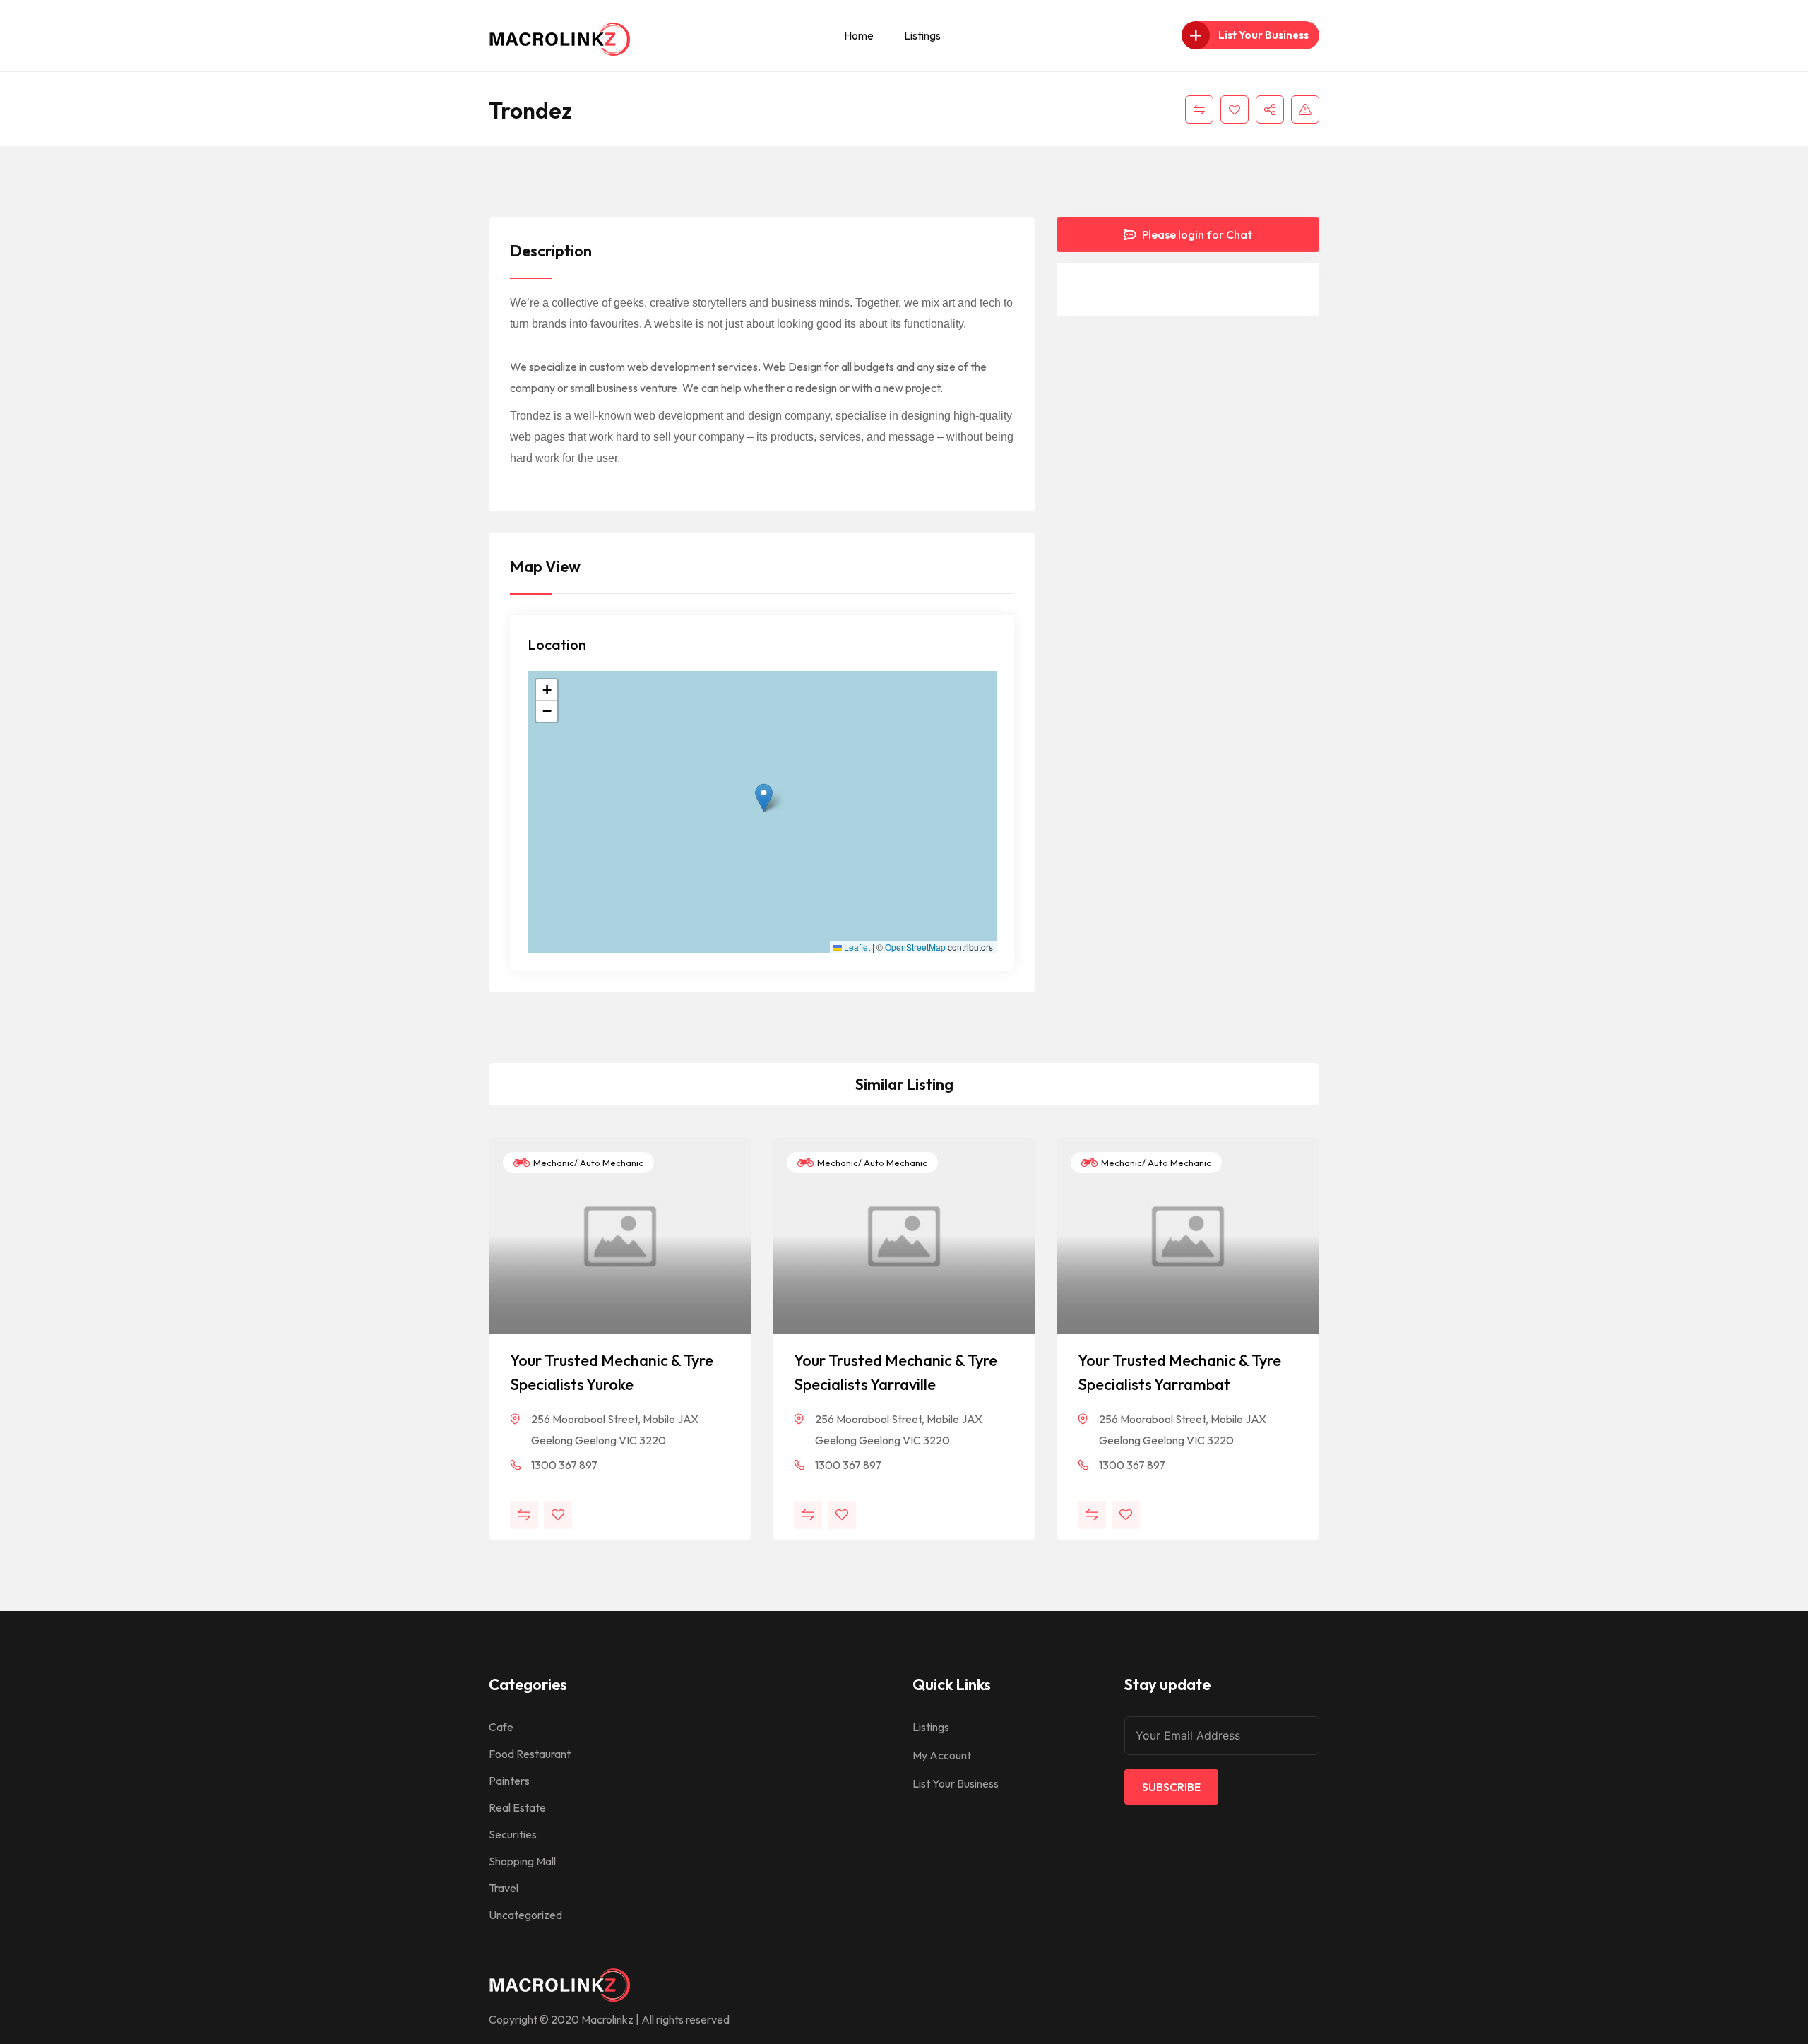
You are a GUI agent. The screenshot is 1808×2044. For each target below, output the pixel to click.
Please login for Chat (1196, 234)
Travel (504, 1888)
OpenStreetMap (915, 947)
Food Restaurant (530, 1754)
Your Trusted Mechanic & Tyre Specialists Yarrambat (1179, 1372)
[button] (764, 798)
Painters (509, 1781)
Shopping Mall (522, 1861)
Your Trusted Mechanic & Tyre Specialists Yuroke (612, 1372)
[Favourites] (1235, 109)
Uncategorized (525, 1915)
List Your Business (956, 1783)
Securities (513, 1834)
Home (859, 35)
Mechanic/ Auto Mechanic (587, 1163)
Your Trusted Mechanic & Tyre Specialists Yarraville (896, 1372)
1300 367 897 (564, 1465)
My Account (942, 1755)
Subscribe (1171, 1787)
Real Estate (517, 1807)
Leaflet (856, 947)
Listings (922, 35)
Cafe (501, 1727)
